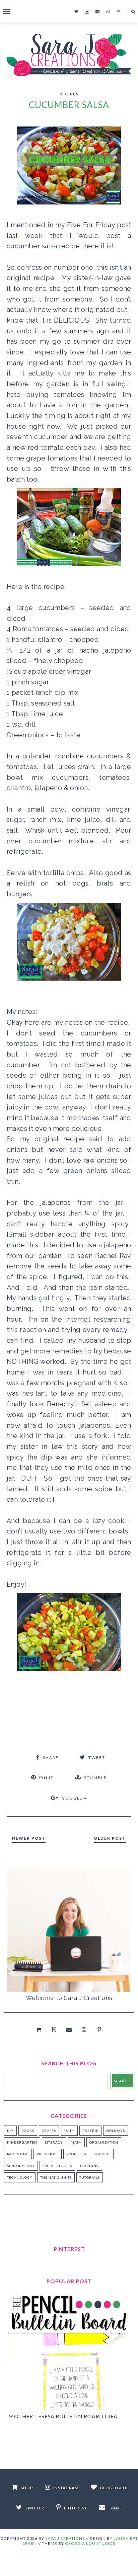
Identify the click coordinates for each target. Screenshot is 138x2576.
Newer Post (29, 1838)
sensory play (21, 2166)
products (76, 2154)
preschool (48, 2154)
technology (20, 2177)
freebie (90, 2131)
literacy (54, 2142)
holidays (116, 2131)
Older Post (110, 1838)
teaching (89, 2166)
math (76, 2142)
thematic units (56, 2177)
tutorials (90, 2177)
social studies (57, 2166)
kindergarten (22, 2142)
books (28, 2131)
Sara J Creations (65, 2538)
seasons (102, 2154)
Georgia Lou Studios (90, 2543)
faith (69, 2131)
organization (104, 2142)
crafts (49, 2131)
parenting (18, 2154)
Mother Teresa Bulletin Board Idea (63, 2416)
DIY (10, 2131)
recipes (69, 94)
